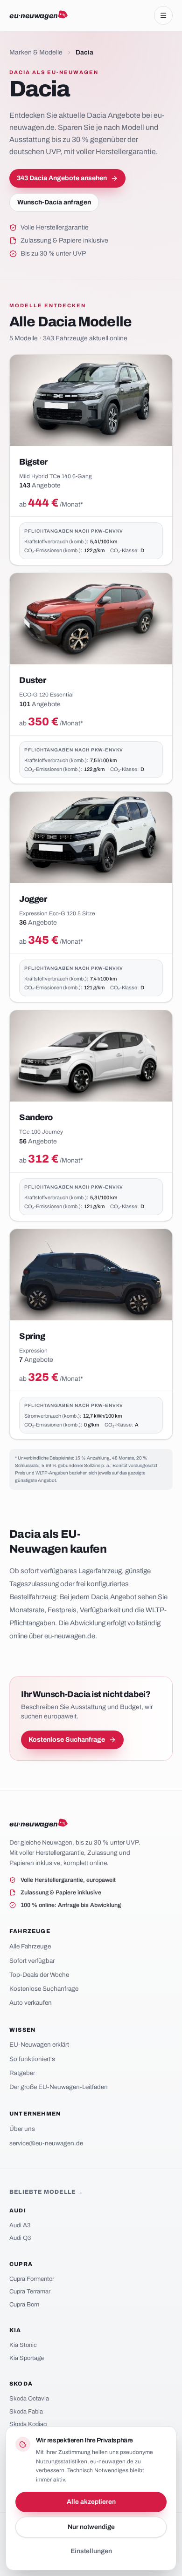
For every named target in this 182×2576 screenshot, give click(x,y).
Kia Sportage (27, 2358)
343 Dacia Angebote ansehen (62, 178)
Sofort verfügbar (32, 1961)
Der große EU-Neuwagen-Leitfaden (59, 2087)
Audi (18, 2211)
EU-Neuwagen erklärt (39, 2045)
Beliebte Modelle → (46, 2192)
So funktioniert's (32, 2059)
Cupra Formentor (32, 2279)
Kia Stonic (23, 2345)
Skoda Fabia (26, 2412)
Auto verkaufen (31, 2003)
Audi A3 (20, 2225)
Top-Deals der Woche (39, 1975)
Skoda (21, 2384)
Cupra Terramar (30, 2292)
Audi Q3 (20, 2238)
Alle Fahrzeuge (30, 1946)
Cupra (21, 2264)
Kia (15, 2330)
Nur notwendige (91, 2527)
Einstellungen (91, 2551)
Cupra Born (24, 2305)
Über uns (22, 2129)
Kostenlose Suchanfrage (67, 1740)
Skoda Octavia (29, 2399)
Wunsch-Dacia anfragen (54, 202)
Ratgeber (22, 2073)
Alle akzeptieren (91, 2502)
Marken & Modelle (36, 52)
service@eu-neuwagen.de (46, 2143)
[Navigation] (163, 15)
